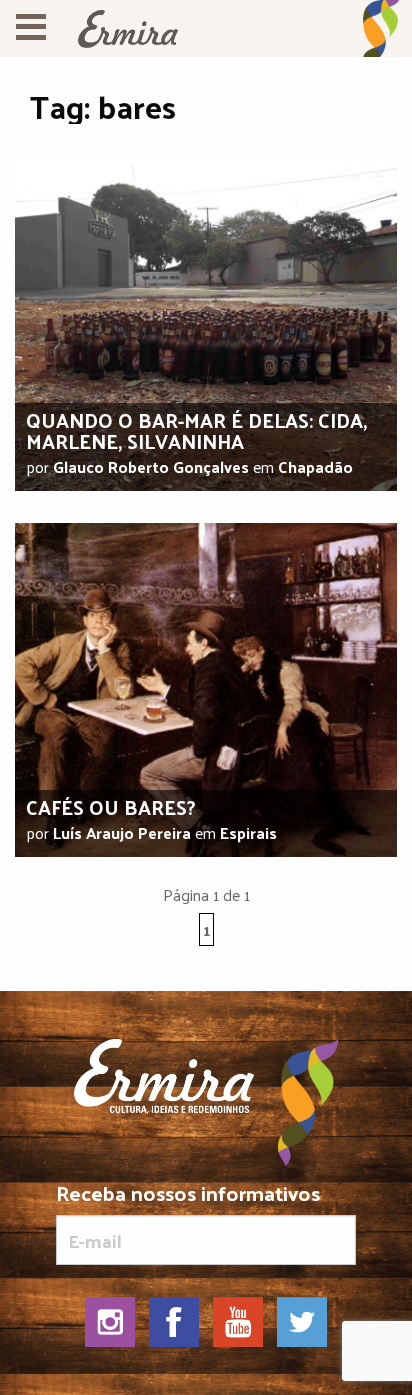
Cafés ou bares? (111, 807)
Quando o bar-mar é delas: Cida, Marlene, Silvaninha (196, 430)
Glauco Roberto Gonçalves (151, 466)
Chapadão (315, 466)
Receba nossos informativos (188, 1196)
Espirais (248, 832)
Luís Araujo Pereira (122, 832)
